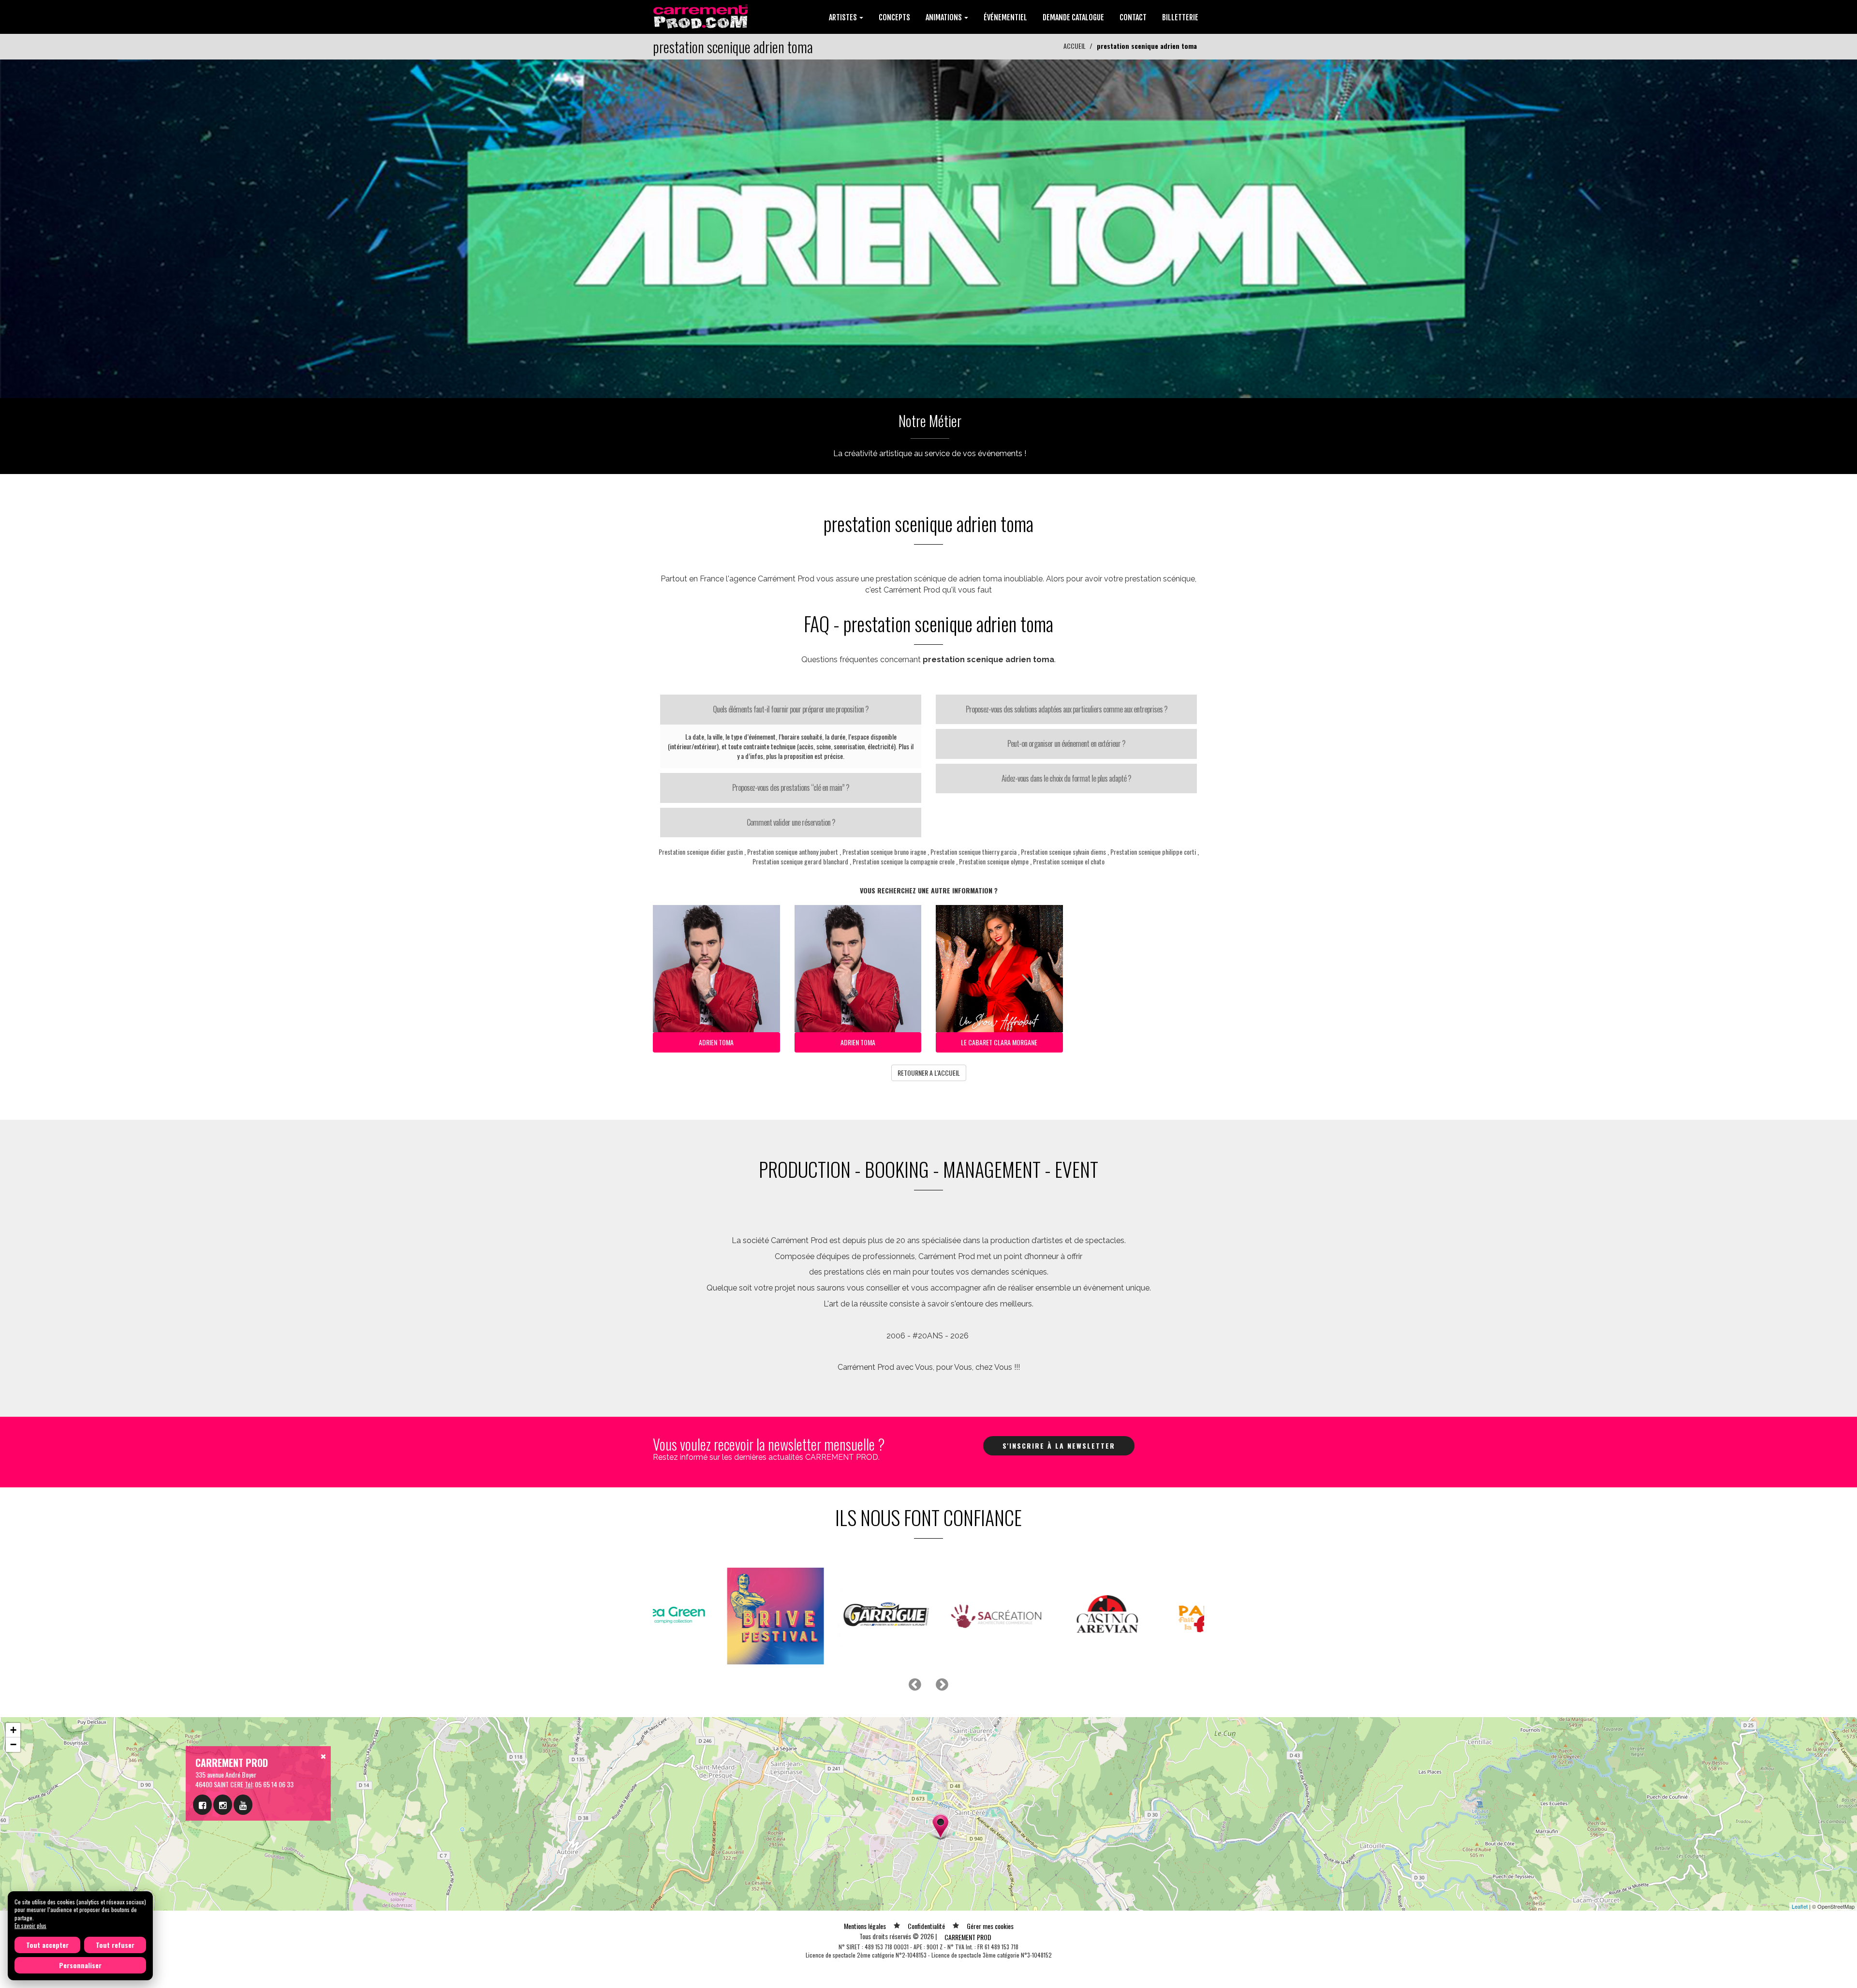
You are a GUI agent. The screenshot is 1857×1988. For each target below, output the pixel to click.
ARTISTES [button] (844, 17)
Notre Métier (930, 421)
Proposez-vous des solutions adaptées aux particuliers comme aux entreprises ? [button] (1067, 709)
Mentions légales (865, 1926)
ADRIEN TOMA (716, 1042)
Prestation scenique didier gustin (701, 852)
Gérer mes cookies (990, 1926)
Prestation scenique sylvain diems (1063, 852)
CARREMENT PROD (968, 1937)
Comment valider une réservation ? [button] (791, 822)
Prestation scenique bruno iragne (884, 852)
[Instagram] (223, 1805)
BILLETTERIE (1180, 17)
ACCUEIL (1075, 46)
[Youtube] (243, 1805)
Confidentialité (926, 1926)
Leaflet (1800, 1906)
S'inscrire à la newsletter (1059, 1446)
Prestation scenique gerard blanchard (800, 861)
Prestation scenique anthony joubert (793, 852)
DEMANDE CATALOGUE (1073, 17)
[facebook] (202, 1805)
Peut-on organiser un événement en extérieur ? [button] (1066, 743)
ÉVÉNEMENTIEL (1005, 17)
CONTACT (1133, 17)
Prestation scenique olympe (994, 861)
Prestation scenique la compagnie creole (904, 861)
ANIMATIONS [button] (944, 17)
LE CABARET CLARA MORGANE (999, 1042)
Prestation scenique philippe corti (1153, 852)
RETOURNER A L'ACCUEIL (929, 1073)
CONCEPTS (894, 17)
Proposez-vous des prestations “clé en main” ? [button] (791, 787)
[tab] (791, 710)
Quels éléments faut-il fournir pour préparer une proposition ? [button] (791, 709)
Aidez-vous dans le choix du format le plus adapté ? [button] (1066, 778)
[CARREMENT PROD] (701, 16)
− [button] (13, 1744)
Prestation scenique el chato (1069, 861)
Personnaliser (80, 1965)
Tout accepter (47, 1945)
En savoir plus (30, 1925)
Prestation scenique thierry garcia (973, 852)
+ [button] (13, 1730)
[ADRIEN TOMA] (928, 228)
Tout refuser (115, 1945)
